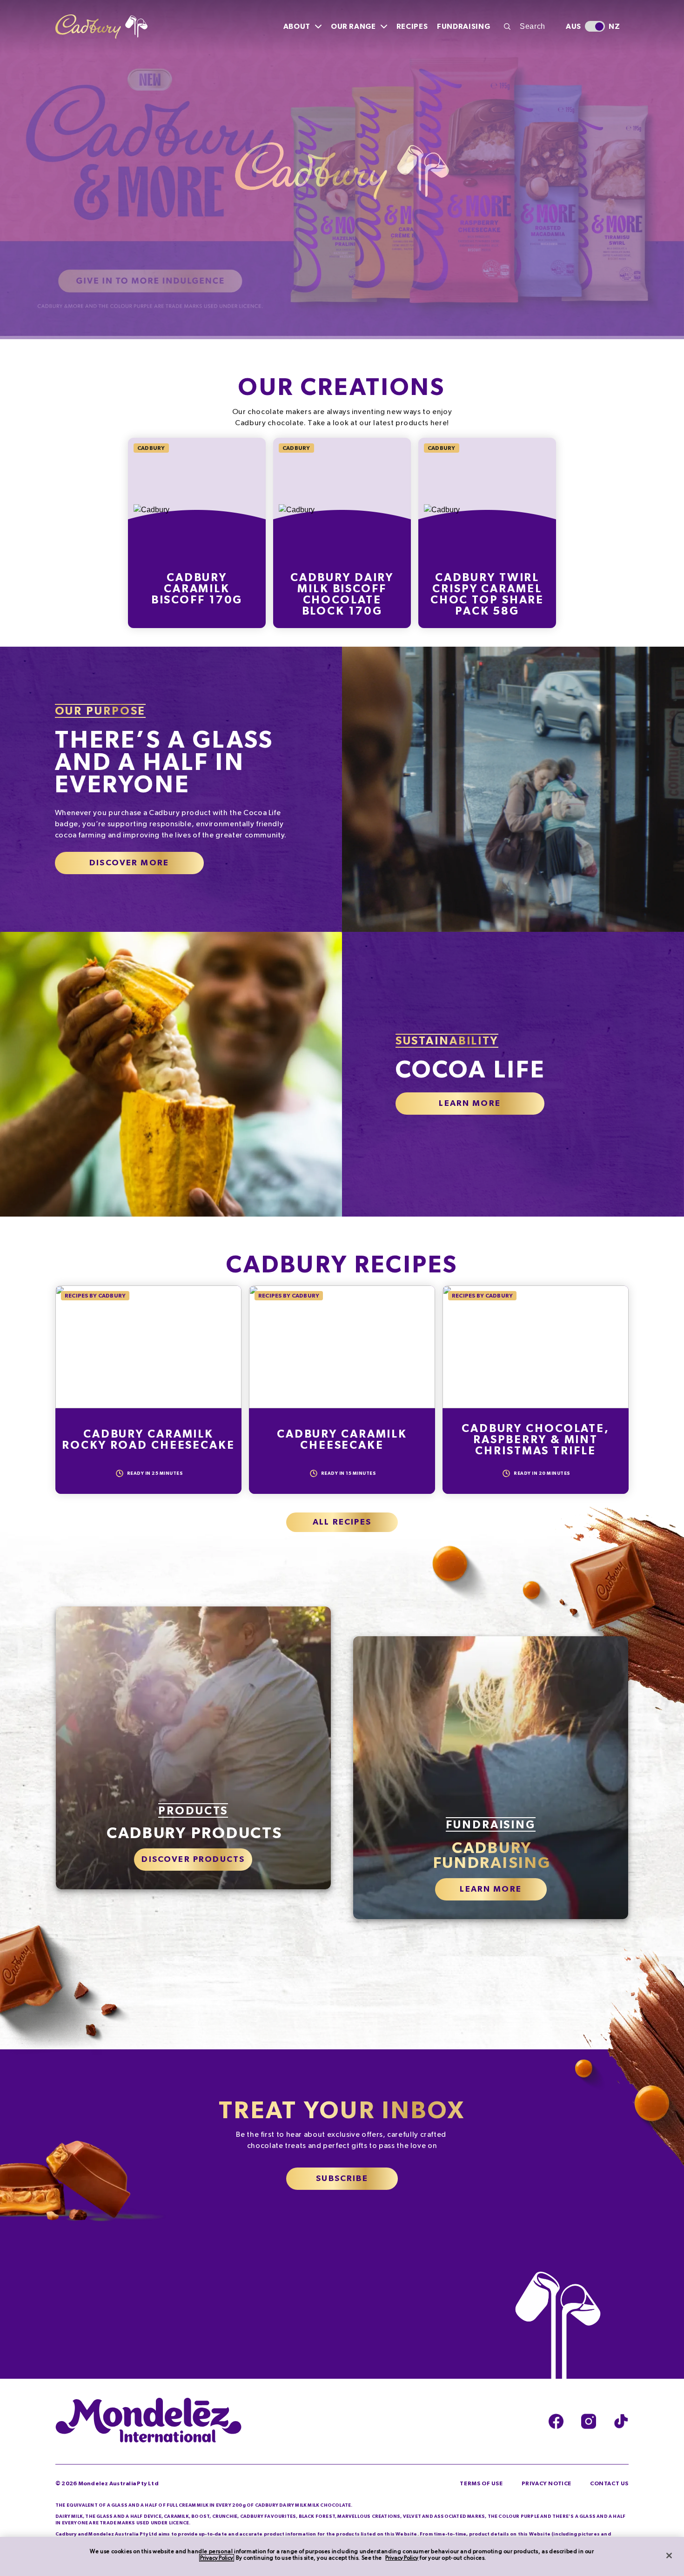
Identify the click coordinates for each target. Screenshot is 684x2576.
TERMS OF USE (481, 2489)
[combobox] (530, 27)
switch (595, 26)
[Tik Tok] (621, 2427)
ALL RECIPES (342, 1528)
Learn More (470, 1110)
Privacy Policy (217, 2558)
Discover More (129, 869)
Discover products (193, 1866)
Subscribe (342, 2185)
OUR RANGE (353, 27)
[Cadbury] (101, 27)
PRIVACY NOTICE (547, 2489)
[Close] (669, 2556)
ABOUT (297, 27)
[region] (342, 2556)
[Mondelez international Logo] (148, 2427)
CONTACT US (609, 2489)
